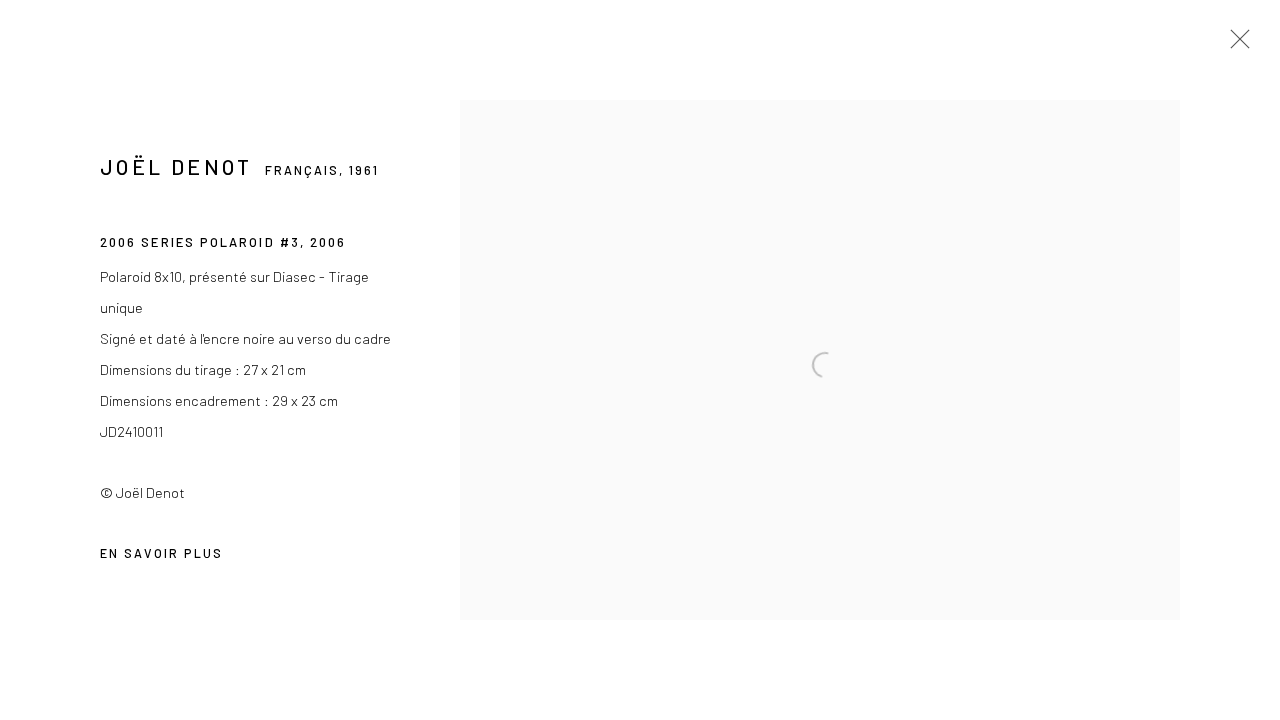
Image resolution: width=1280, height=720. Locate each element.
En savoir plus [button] (161, 553)
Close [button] (1235, 45)
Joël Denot (176, 166)
